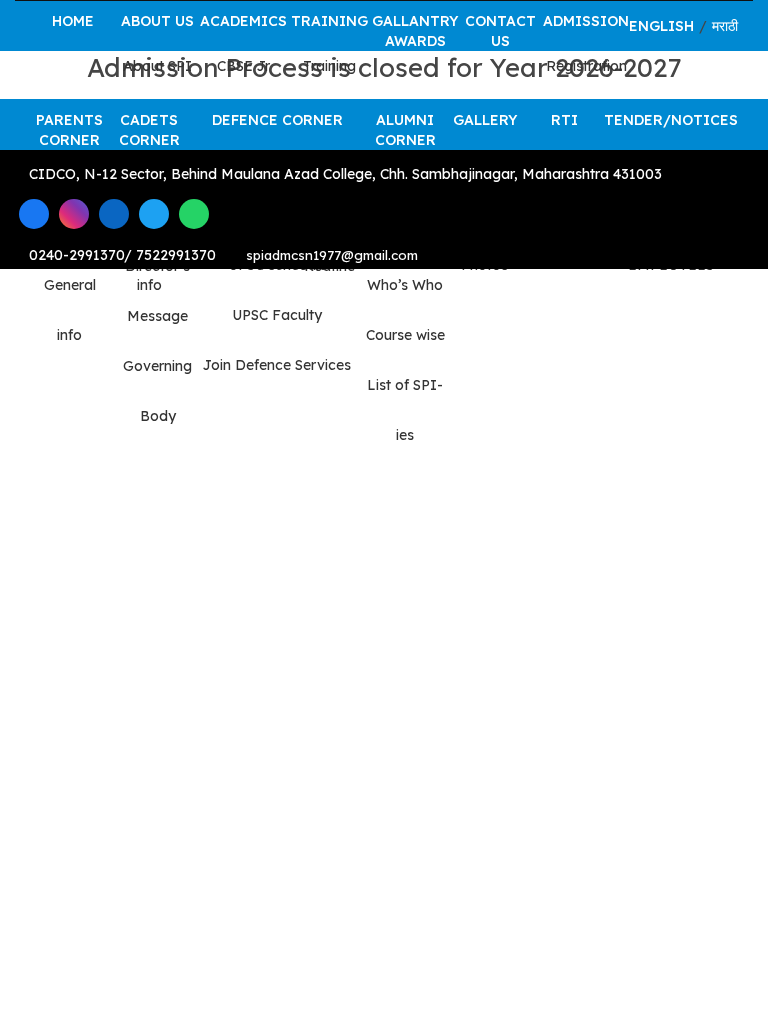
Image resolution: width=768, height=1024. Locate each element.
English (661, 26)
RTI (564, 120)
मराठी (725, 26)
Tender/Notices (671, 120)
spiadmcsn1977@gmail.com (332, 255)
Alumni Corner (405, 130)
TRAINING (329, 21)
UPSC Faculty (277, 315)
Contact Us (500, 31)
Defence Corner (277, 120)
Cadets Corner (149, 130)
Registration (586, 66)
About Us (157, 21)
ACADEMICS (243, 21)
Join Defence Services (277, 365)
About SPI (157, 66)
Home (73, 21)
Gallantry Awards (415, 31)
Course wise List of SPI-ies (405, 385)
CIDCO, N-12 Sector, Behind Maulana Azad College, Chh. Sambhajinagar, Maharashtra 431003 (343, 174)
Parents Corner (69, 130)
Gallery (485, 120)
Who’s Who (405, 285)
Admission (586, 21)
